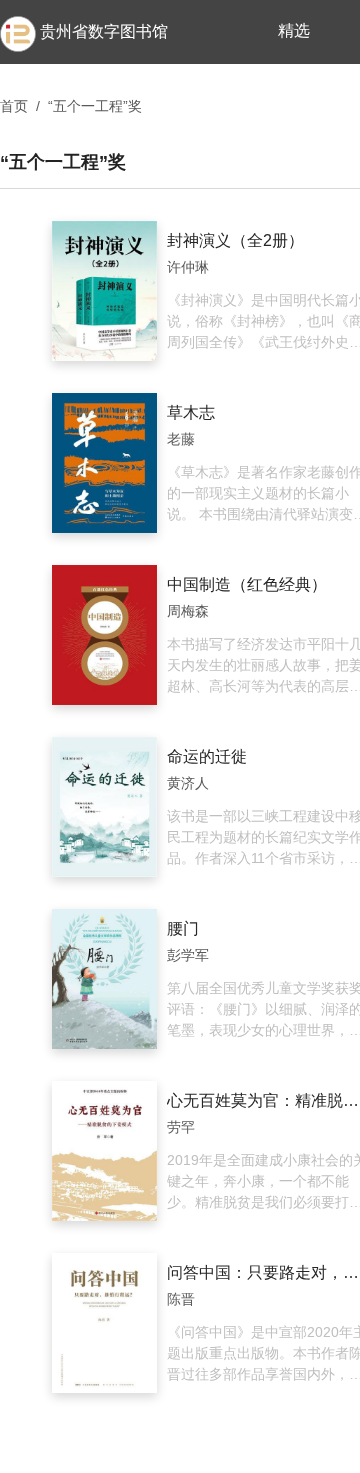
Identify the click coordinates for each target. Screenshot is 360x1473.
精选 (294, 30)
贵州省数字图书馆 (104, 31)
